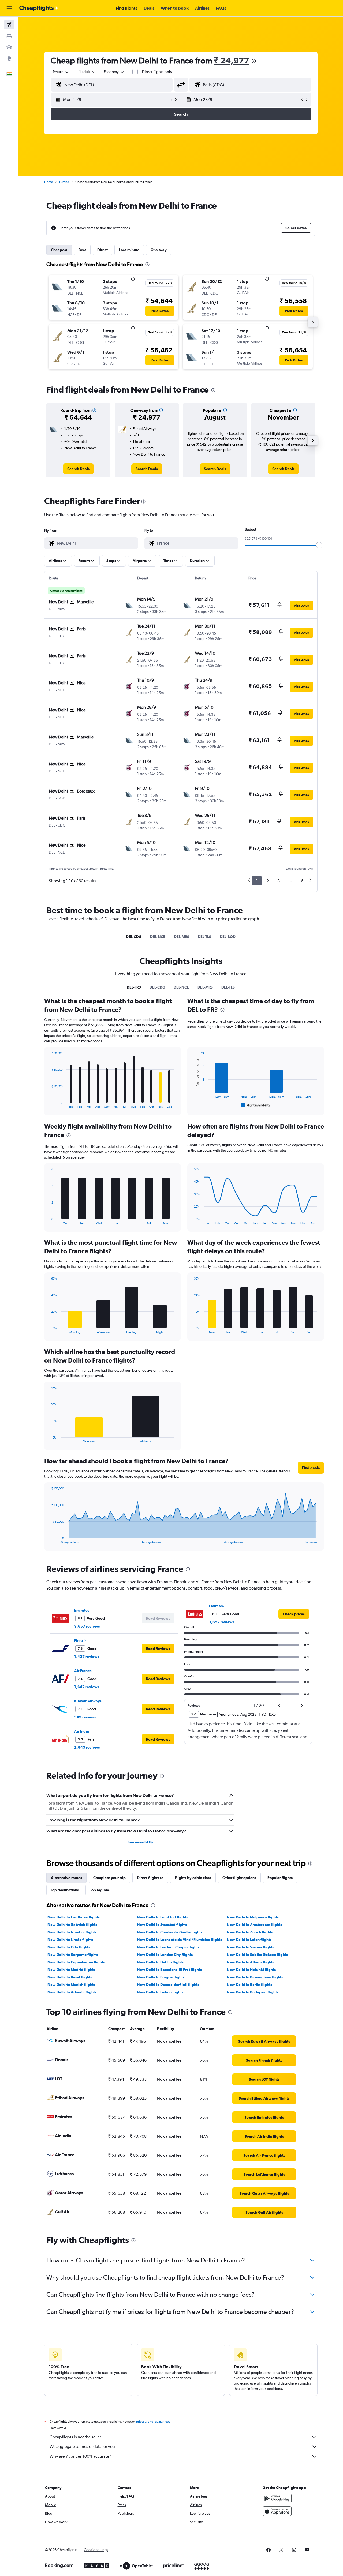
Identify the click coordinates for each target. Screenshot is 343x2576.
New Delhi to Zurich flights (250, 1932)
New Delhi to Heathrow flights (74, 1917)
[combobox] (61, 72)
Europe (64, 182)
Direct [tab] (102, 250)
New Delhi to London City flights (165, 1955)
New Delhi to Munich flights (71, 1985)
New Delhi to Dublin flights (160, 1962)
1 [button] (257, 881)
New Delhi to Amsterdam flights (254, 1925)
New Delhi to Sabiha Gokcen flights (257, 1955)
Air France (83, 1671)
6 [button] (302, 881)
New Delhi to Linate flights (70, 1940)
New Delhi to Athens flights (250, 1962)
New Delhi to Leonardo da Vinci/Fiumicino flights (179, 1940)
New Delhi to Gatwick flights (72, 1925)
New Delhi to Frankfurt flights (162, 1917)
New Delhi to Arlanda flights (72, 1992)
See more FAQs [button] (140, 1842)
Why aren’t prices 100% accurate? (80, 2456)
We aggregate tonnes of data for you (82, 2447)
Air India (82, 1731)
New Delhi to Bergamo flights (73, 1955)
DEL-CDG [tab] (134, 937)
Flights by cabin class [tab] (193, 1878)
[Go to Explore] (9, 58)
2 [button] (268, 881)
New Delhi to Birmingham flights (255, 1977)
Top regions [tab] (100, 1890)
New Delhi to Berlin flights (249, 1985)
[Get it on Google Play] (277, 2498)
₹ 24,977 (232, 60)
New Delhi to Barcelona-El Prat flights (169, 1970)
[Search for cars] (9, 47)
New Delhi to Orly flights (69, 1947)
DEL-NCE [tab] (158, 937)
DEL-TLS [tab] (204, 937)
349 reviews (85, 1717)
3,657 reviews (87, 1626)
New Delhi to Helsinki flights (251, 1970)
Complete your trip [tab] (109, 1878)
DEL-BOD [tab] (228, 937)
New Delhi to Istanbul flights (72, 1932)
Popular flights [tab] (280, 1878)
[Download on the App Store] (277, 2511)
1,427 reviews (87, 1657)
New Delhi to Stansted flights (162, 1925)
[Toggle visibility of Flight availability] (256, 1105)
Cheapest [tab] (59, 250)
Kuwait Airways (88, 1701)
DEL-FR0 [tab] (134, 987)
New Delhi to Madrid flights (71, 1970)
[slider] (319, 545)
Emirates (82, 1610)
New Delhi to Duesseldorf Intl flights (168, 1985)
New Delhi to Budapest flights (253, 1992)
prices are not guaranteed (153, 2422)
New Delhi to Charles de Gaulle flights (170, 1932)
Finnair (80, 1640)
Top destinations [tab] (65, 1890)
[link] (78, 469)
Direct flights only (157, 72)
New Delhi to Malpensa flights (253, 1917)
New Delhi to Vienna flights (250, 1947)
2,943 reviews (87, 1747)
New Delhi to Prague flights (161, 1977)
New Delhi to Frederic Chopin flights (168, 1947)
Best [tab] (82, 250)
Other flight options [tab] (239, 1878)
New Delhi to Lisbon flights (160, 1992)
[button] (9, 8)
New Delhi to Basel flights (70, 1977)
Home (49, 182)
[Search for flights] (9, 25)
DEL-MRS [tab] (182, 937)
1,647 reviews (87, 1687)
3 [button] (279, 881)
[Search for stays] (9, 36)
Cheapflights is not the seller (75, 2437)
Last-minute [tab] (129, 250)
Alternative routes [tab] (66, 1878)
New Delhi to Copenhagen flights (76, 1962)
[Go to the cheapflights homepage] (39, 8)
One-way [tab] (159, 250)
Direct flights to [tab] (150, 1878)
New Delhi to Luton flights (249, 1940)
